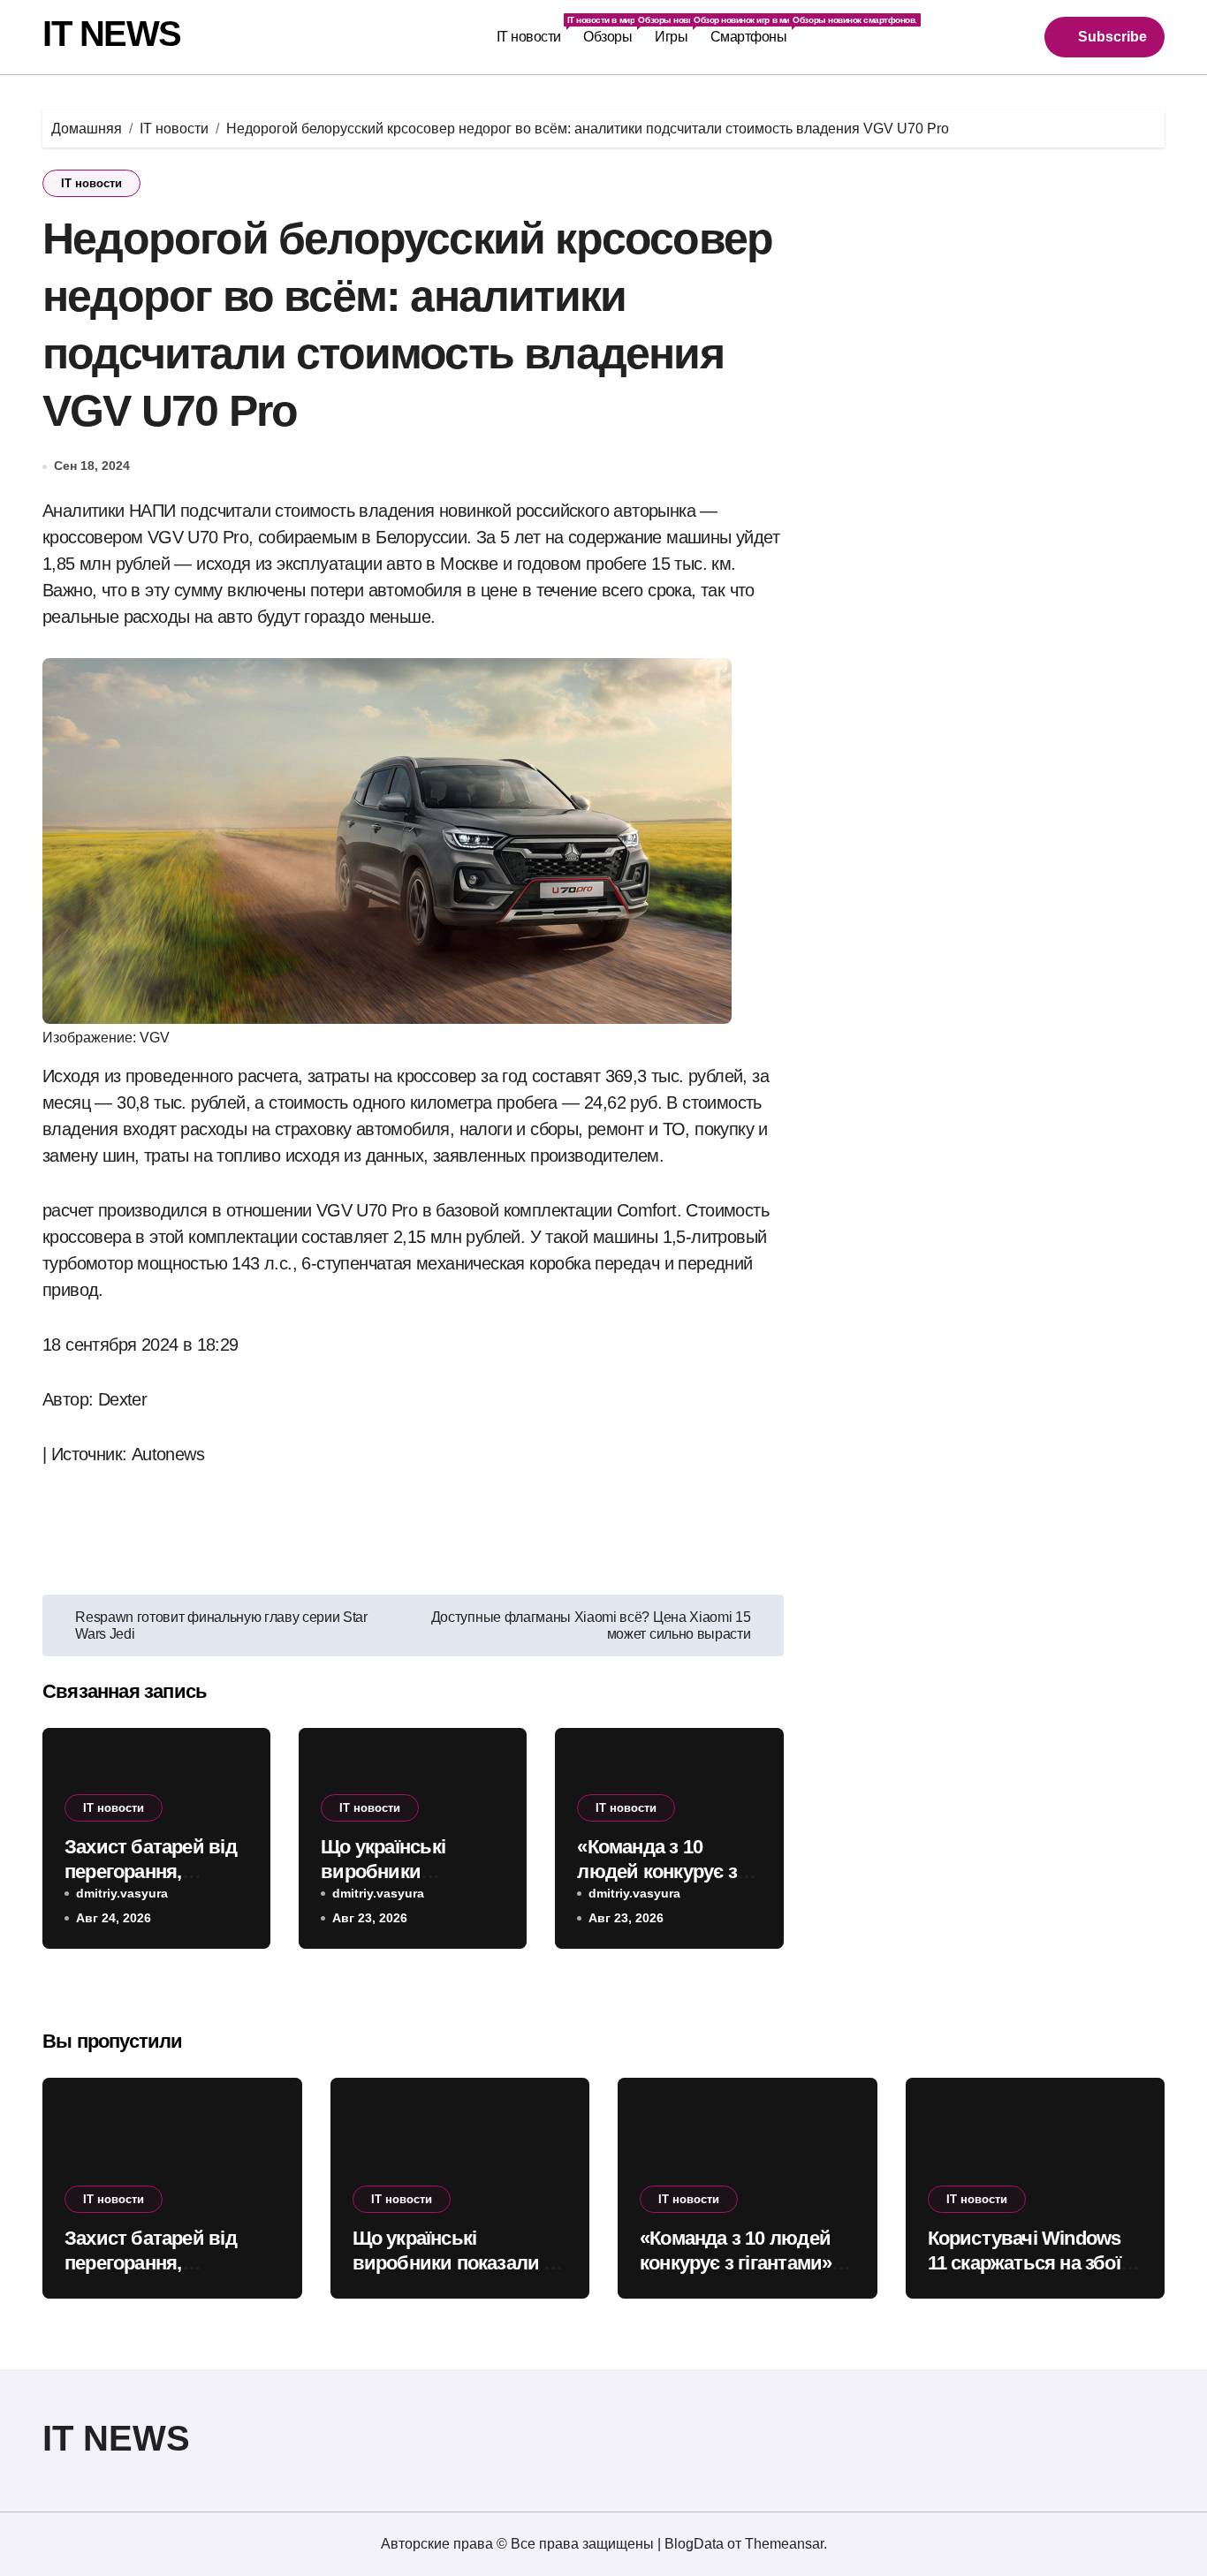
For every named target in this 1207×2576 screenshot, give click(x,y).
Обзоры (613, 30)
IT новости (535, 30)
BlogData (694, 2544)
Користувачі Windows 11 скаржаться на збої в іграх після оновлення (1032, 2263)
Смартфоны (754, 30)
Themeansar (784, 2544)
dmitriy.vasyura (122, 1893)
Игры (677, 30)
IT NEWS (112, 34)
